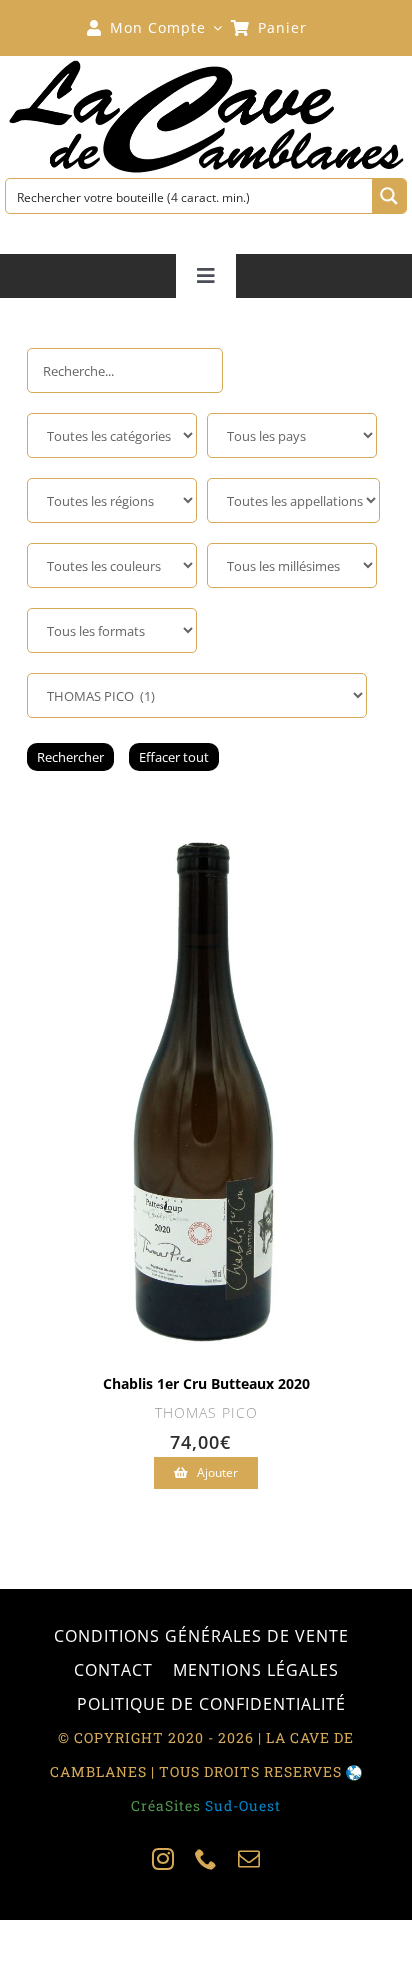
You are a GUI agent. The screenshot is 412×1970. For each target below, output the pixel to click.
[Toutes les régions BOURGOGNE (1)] (112, 500)
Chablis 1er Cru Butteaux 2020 (206, 1383)
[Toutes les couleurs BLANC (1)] (112, 565)
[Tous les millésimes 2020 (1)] (292, 565)
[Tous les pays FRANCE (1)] (292, 435)
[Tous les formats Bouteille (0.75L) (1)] (112, 630)
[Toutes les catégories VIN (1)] (112, 435)
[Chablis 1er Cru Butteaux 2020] (206, 818)
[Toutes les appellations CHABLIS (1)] (293, 500)
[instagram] (163, 1859)
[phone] (206, 1859)
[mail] (249, 1859)
